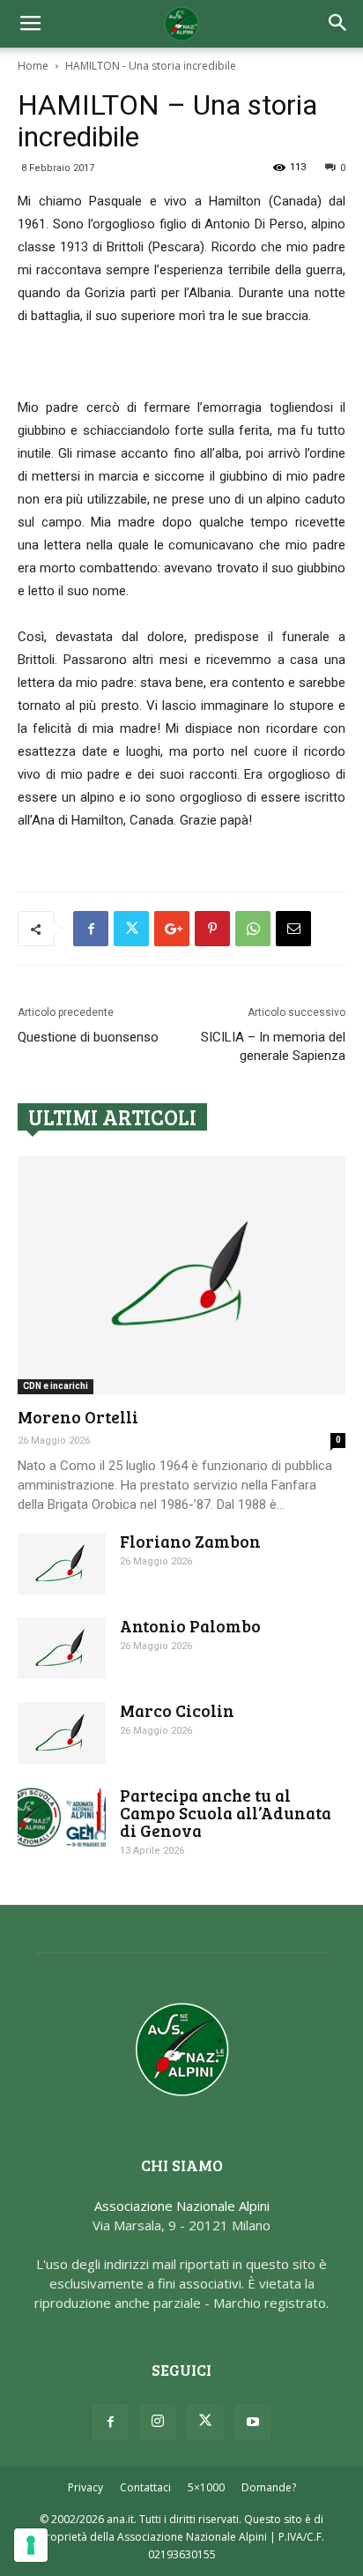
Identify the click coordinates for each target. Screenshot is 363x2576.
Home (33, 66)
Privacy (85, 2487)
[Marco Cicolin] (62, 1733)
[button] (338, 24)
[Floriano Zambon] (62, 1564)
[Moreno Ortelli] (181, 1275)
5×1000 (206, 2487)
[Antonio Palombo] (62, 1648)
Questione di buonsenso (88, 1037)
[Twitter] (205, 2423)
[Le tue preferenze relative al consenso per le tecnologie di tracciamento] (31, 2545)
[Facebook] (110, 2423)
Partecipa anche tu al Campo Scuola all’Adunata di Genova (226, 1813)
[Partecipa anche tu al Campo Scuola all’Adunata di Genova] (62, 1817)
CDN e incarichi (56, 1386)
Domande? (269, 2487)
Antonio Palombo (190, 1626)
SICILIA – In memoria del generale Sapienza (273, 1046)
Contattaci (145, 2487)
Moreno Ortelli (78, 1417)
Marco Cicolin (177, 1710)
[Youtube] (253, 2423)
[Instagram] (158, 2423)
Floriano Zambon (190, 1541)
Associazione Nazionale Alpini (182, 2206)
